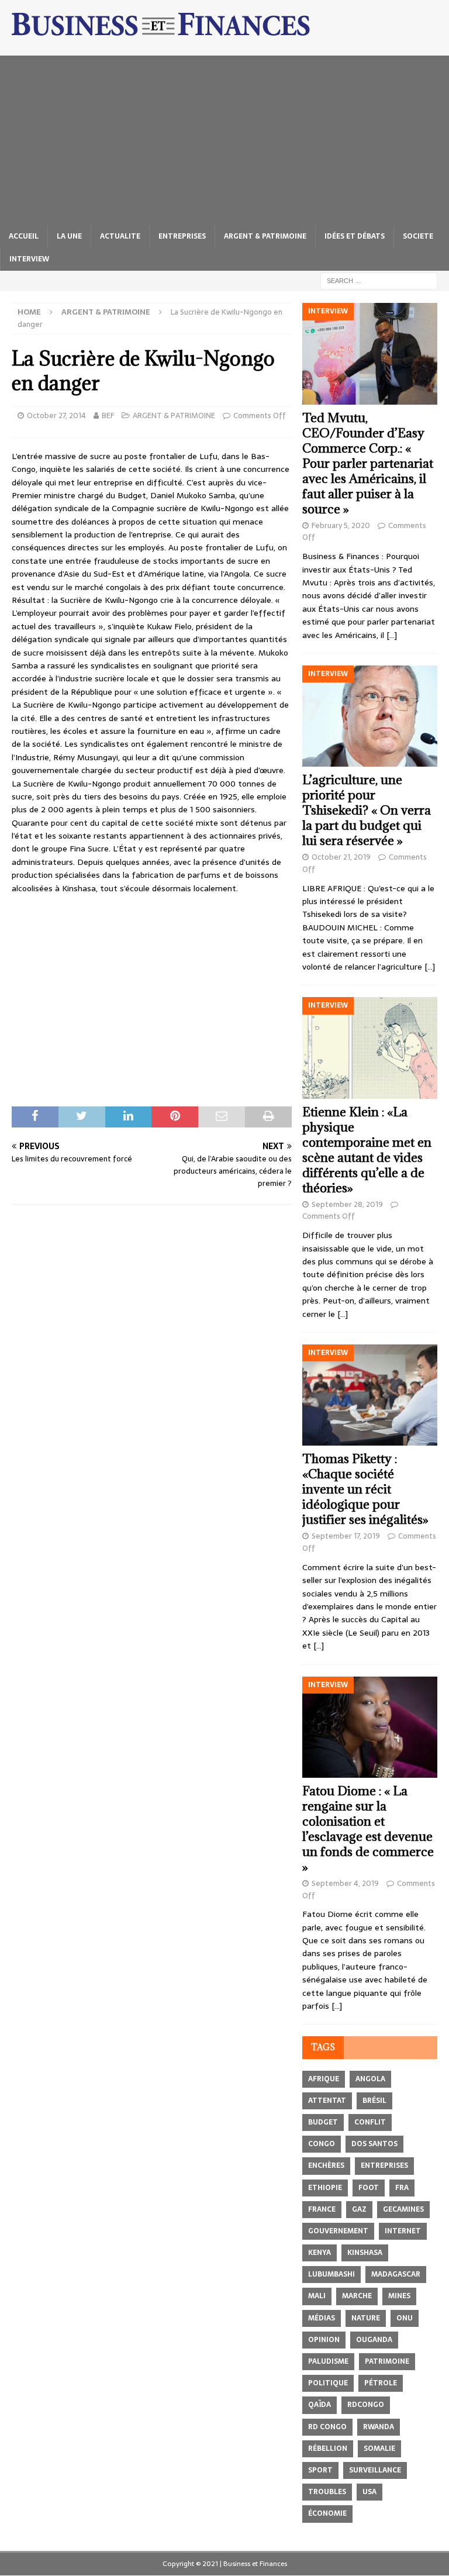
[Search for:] (379, 280)
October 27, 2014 (56, 415)
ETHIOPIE (325, 2188)
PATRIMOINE (387, 2361)
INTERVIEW (29, 259)
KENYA (320, 2253)
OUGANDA (374, 2340)
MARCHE (357, 2296)
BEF (108, 415)
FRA (402, 2188)
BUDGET (323, 2122)
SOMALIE (379, 2449)
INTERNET (403, 2231)
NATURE (366, 2318)
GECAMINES (403, 2209)
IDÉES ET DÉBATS (355, 236)
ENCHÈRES (326, 2165)
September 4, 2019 (345, 1883)
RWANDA (379, 2427)
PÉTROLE (381, 2383)
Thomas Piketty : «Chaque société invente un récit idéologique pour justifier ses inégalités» (365, 1489)
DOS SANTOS (374, 2144)
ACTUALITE (120, 236)
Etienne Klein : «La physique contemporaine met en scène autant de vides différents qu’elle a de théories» (367, 1150)
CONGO (322, 2144)
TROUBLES (327, 2492)
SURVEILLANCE (375, 2470)
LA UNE (69, 236)
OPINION (324, 2340)
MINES (399, 2296)
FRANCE (322, 2209)
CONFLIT (370, 2122)
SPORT (320, 2470)
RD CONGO (327, 2427)
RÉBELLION (328, 2449)
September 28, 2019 (347, 1204)
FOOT (369, 2188)
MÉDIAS (322, 2318)
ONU (405, 2318)
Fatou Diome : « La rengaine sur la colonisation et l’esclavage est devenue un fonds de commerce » (368, 1829)
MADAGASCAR (396, 2274)
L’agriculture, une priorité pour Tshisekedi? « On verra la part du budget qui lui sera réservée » (367, 810)
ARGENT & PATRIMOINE (265, 236)
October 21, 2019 (341, 857)
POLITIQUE (328, 2383)
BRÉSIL (374, 2101)
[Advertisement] (224, 137)
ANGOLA (370, 2079)
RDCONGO (366, 2405)
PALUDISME (328, 2361)
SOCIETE (418, 236)
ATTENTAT (327, 2101)
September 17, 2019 (346, 1536)
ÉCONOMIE (327, 2513)
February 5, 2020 (341, 525)
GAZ (359, 2209)
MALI (317, 2296)
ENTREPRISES (182, 236)
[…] (392, 635)
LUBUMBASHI (331, 2274)
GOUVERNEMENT (338, 2231)
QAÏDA (320, 2405)
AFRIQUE (324, 2079)
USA (369, 2492)
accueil (24, 236)
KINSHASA (365, 2253)
